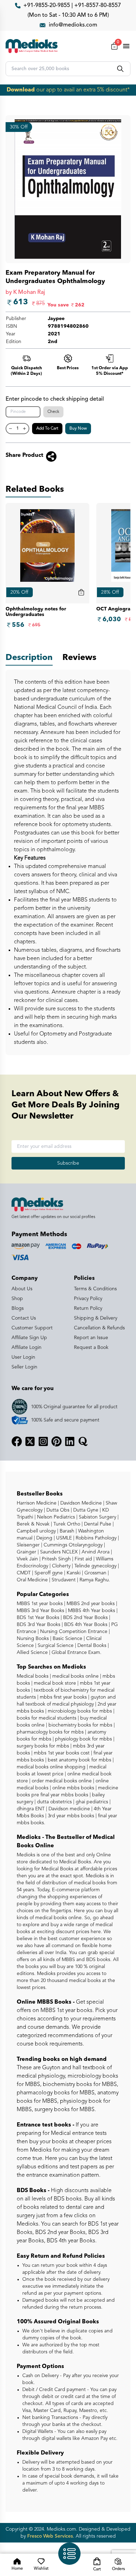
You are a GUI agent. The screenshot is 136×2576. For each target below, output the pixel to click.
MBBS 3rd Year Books (40, 1611)
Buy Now (78, 429)
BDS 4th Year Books (85, 1625)
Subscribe (68, 1163)
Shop (17, 1299)
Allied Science (32, 1653)
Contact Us (24, 1318)
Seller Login (24, 1367)
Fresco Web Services (50, 2536)
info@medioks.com (73, 25)
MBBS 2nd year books (90, 1604)
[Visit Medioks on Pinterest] (56, 1441)
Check (53, 412)
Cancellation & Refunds (99, 1328)
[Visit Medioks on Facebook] (17, 1441)
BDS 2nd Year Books (85, 1618)
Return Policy (88, 1308)
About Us (22, 1289)
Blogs (18, 1308)
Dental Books (91, 1646)
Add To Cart (47, 429)
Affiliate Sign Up (29, 1338)
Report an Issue (91, 1338)
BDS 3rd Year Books (39, 1625)
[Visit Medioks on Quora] (83, 1441)
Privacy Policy (88, 1299)
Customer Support (32, 1328)
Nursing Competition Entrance (73, 1632)
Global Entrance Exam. (76, 1653)
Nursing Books (33, 1639)
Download (21, 90)
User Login (23, 1357)
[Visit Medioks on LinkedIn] (70, 1441)
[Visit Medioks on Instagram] (43, 1441)
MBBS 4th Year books (91, 1611)
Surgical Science (55, 1646)
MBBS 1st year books (40, 1604)
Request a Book (91, 1348)
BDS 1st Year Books (38, 1618)
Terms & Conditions (95, 1289)
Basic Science (67, 1639)
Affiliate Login (27, 1348)
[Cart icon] (81, 592)
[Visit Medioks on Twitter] (30, 1441)
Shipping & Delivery (96, 1318)
